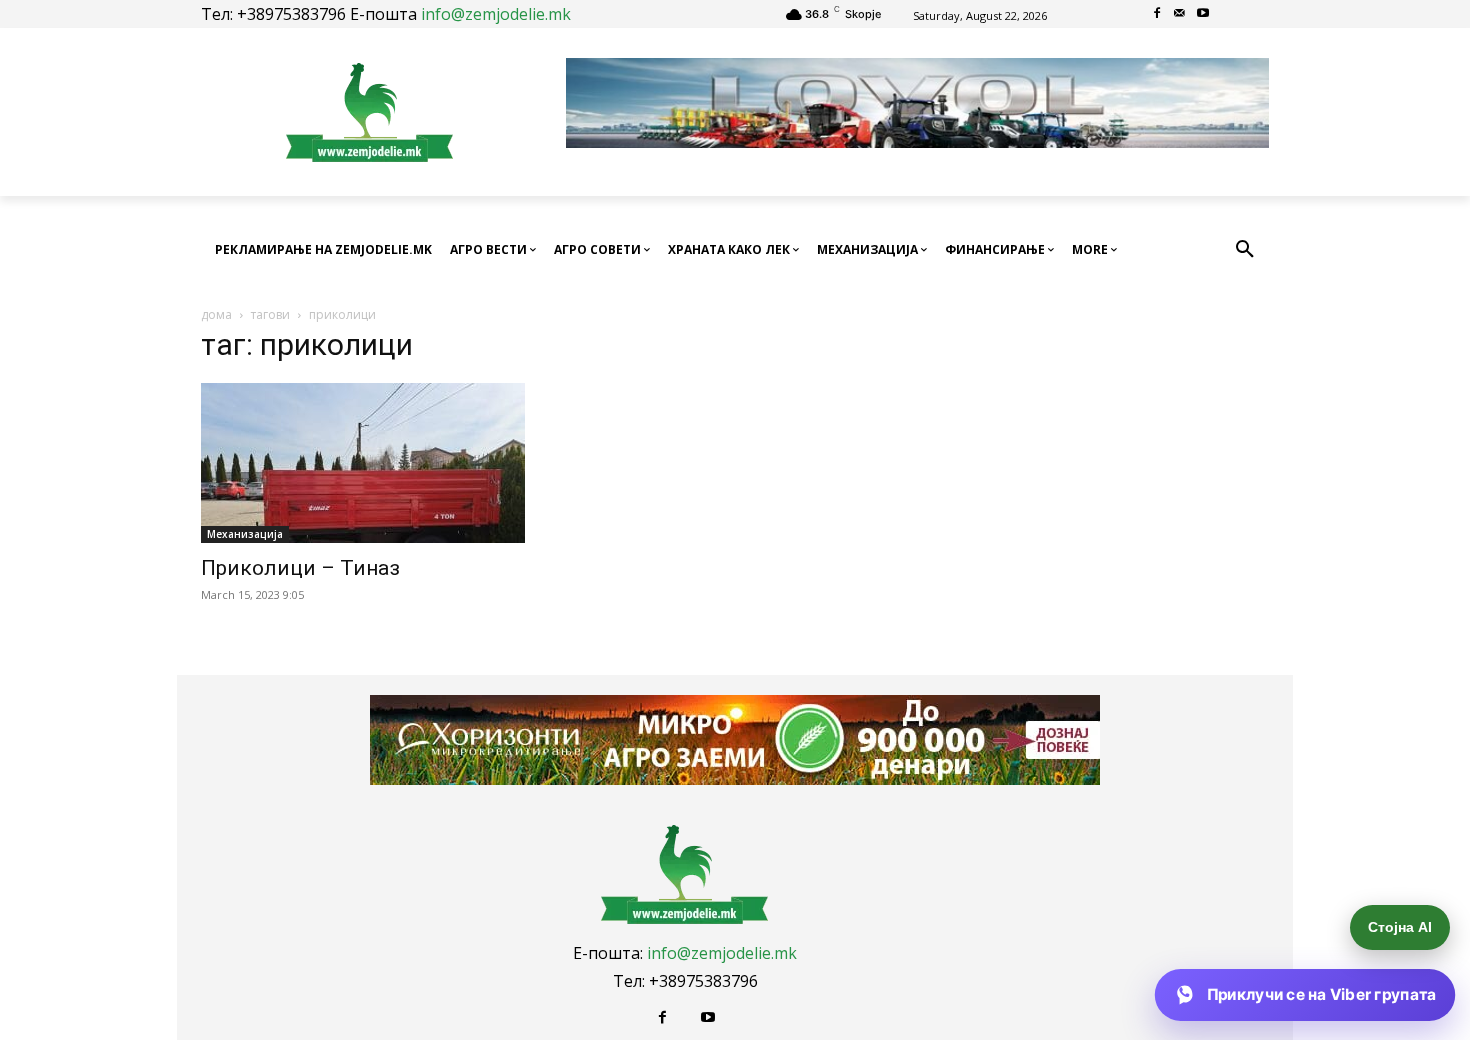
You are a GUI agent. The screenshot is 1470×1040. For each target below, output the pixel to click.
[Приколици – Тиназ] (363, 463)
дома (216, 314)
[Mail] (1180, 14)
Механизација (245, 534)
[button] (1245, 250)
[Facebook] (1157, 14)
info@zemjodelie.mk (496, 14)
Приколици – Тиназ (300, 568)
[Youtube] (1202, 14)
